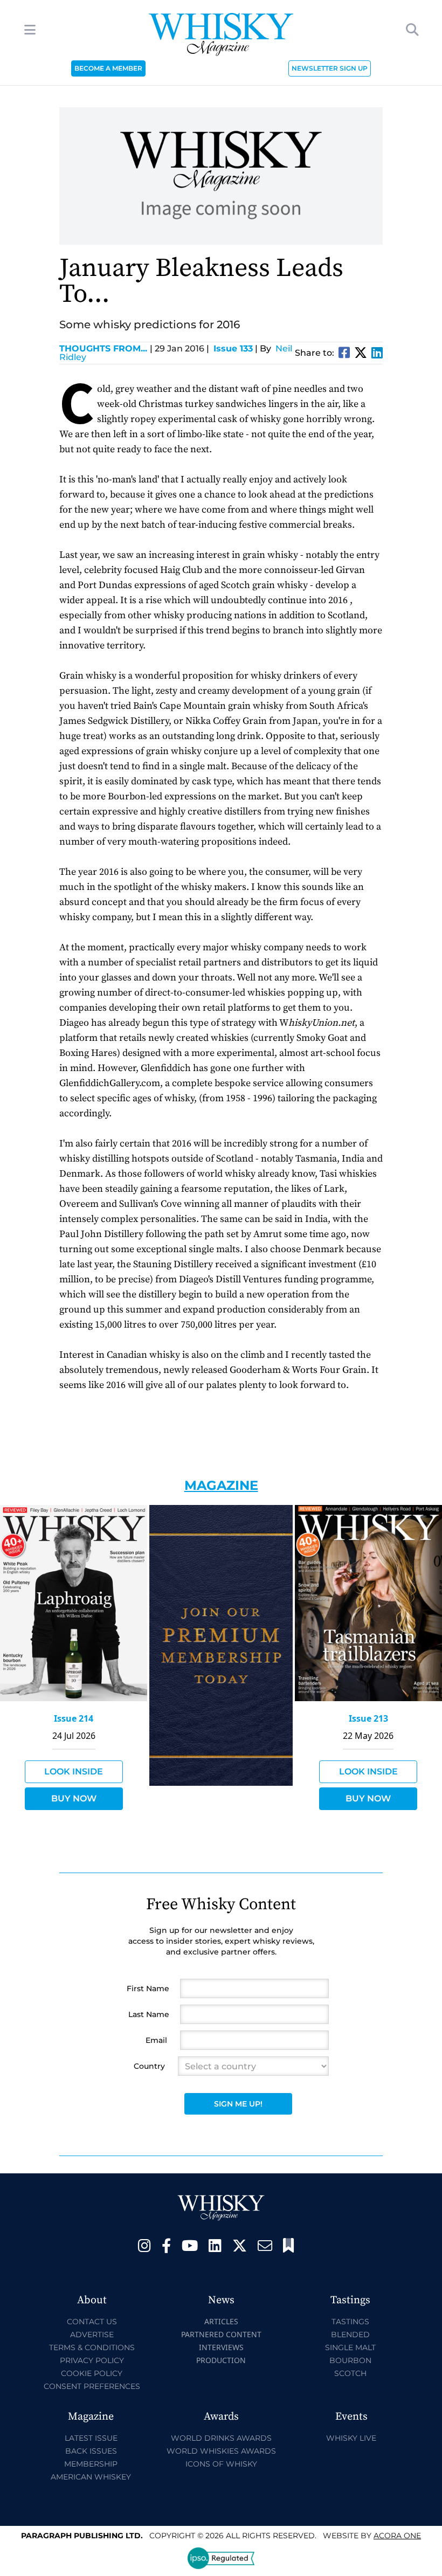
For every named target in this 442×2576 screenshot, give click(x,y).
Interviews (221, 2347)
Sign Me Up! (238, 2104)
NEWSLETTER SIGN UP (330, 68)
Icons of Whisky (221, 2464)
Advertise (92, 2335)
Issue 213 (368, 1718)
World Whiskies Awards (221, 2451)
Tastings (350, 2322)
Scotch (350, 2373)
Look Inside (74, 1772)
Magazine (221, 1485)
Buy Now (74, 1798)
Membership (91, 2464)
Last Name (149, 2014)
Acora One (397, 2536)
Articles (221, 2321)
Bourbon (350, 2360)
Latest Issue (91, 2438)
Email (156, 2040)
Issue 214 (74, 1718)
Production (221, 2360)
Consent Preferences (92, 2386)
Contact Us (92, 2322)
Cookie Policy (92, 2373)
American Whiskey (91, 2477)
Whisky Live (351, 2438)
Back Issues (91, 2451)
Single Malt (350, 2347)
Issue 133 (233, 348)
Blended (350, 2335)
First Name (148, 1988)
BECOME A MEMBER (108, 68)
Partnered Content (221, 2334)
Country (149, 2066)
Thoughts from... (106, 348)
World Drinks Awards (221, 2438)
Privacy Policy (92, 2360)
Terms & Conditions (92, 2347)
